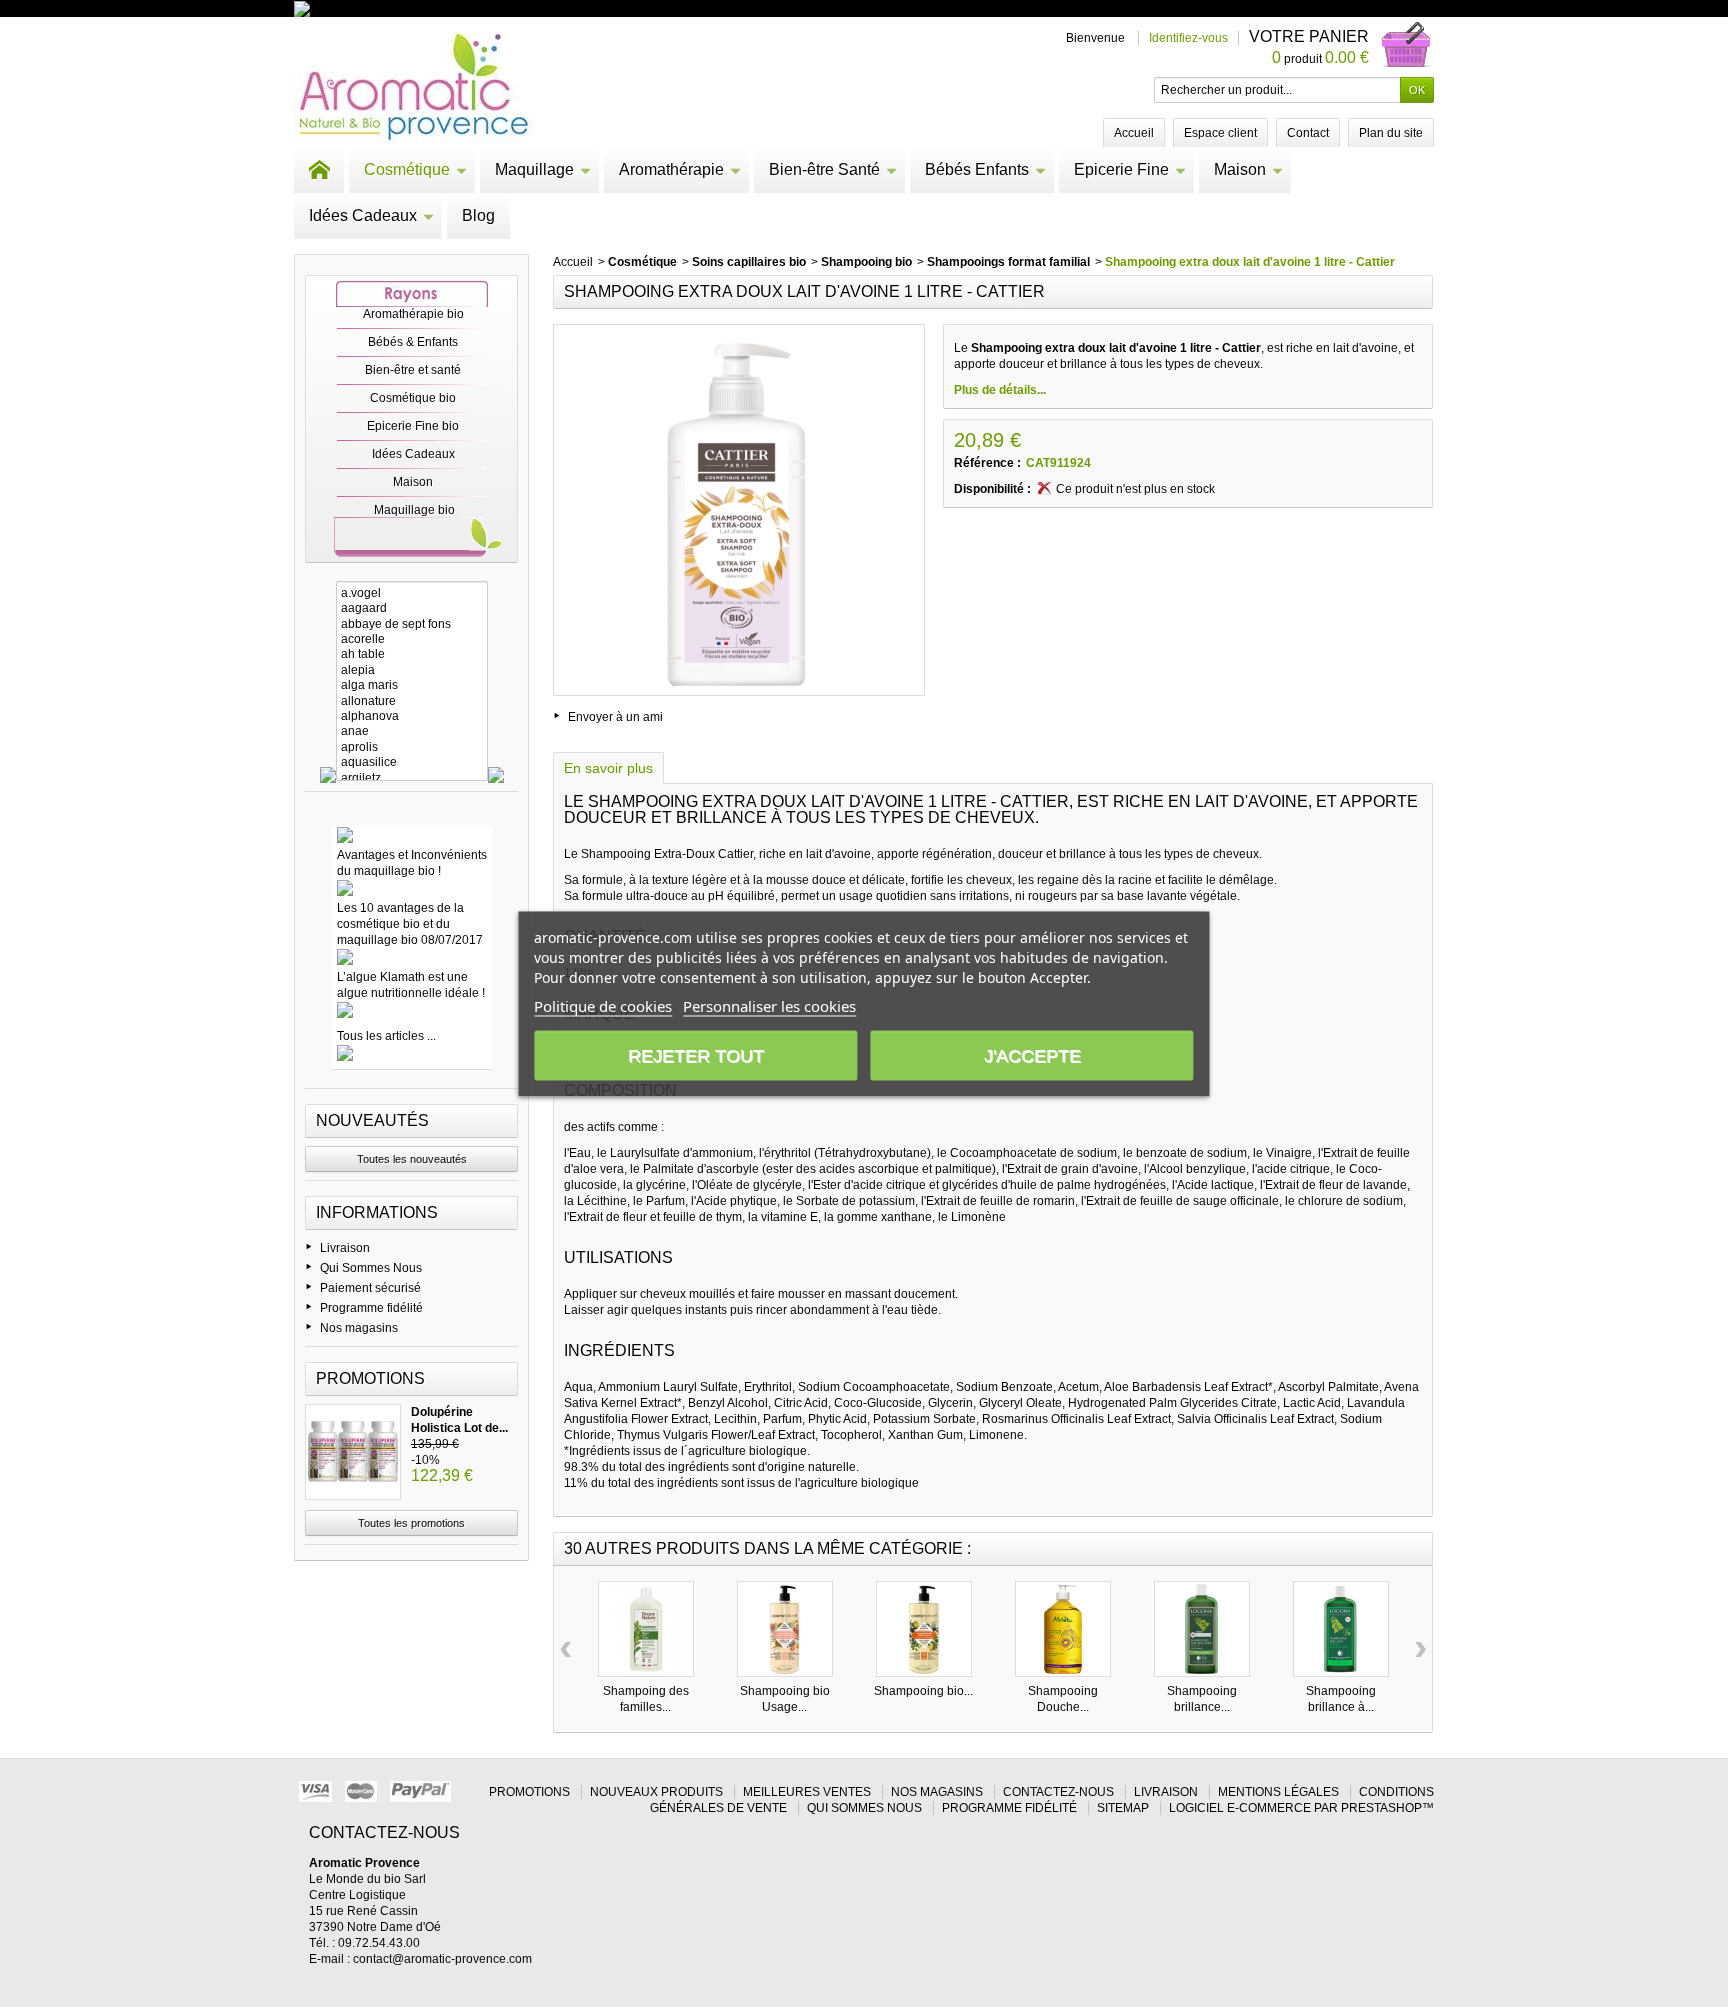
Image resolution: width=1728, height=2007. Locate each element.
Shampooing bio (866, 262)
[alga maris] (412, 685)
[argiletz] (412, 778)
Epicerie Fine (1121, 169)
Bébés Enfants (977, 169)
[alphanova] (412, 716)
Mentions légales (1278, 1792)
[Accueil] (319, 170)
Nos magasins (359, 1328)
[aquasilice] (412, 762)
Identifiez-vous (1188, 38)
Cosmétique (407, 169)
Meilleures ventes (807, 1792)
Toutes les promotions (411, 1523)
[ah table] (412, 654)
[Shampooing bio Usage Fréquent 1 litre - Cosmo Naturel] (785, 1629)
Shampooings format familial (1008, 262)
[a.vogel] (412, 593)
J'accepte (1032, 1055)
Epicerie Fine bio (413, 426)
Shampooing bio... (923, 1691)
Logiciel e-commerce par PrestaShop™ (1301, 1808)
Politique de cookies (603, 1005)
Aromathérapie (671, 169)
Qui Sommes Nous (371, 1268)
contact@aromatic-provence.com (442, 1959)
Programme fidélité (371, 1308)
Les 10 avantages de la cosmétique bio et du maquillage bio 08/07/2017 (410, 924)
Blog (478, 215)
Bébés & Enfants (413, 342)
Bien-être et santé (413, 370)
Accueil (573, 262)
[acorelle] (412, 639)
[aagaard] (412, 608)
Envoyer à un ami (615, 717)
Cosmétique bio (413, 398)
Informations (377, 1212)
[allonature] (412, 701)
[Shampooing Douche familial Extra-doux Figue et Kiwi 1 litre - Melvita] (1063, 1629)
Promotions (370, 1378)
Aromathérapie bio (413, 314)
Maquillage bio (414, 510)
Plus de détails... (1000, 390)
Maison (1240, 169)
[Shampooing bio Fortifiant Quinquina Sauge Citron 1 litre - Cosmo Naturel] (924, 1629)
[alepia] (412, 670)
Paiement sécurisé (370, 1288)
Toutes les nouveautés (412, 1159)
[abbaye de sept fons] (412, 624)
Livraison (345, 1248)
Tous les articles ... (386, 1036)
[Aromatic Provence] (413, 88)
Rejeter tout (696, 1055)
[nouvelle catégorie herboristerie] (388, 8)
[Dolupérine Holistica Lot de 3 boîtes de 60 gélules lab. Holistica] (353, 1452)
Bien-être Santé (824, 169)
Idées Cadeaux (363, 215)
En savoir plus (608, 768)
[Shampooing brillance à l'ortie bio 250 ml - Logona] (1341, 1629)
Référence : (987, 463)
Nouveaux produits (656, 1792)
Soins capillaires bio (749, 262)
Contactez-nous (1058, 1792)
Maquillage (534, 169)
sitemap (1123, 1808)
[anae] (412, 731)
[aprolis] (412, 747)
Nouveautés (372, 1120)
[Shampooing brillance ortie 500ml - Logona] (1202, 1629)
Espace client (1220, 133)
